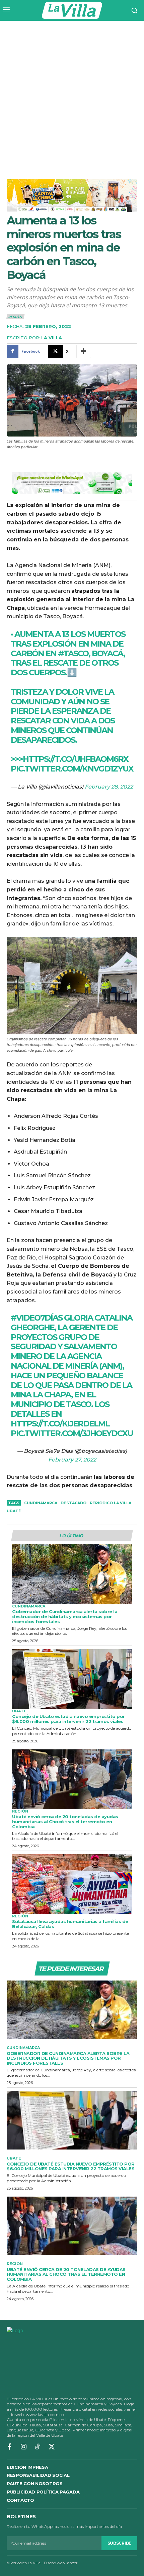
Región (15, 317)
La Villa (52, 338)
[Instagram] (23, 2447)
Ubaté (14, 1511)
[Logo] (72, 10)
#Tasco (73, 653)
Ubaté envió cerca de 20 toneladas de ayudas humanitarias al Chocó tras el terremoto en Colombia (65, 1822)
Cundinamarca (41, 1503)
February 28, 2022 (109, 787)
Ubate (19, 1711)
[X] (52, 2447)
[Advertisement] (72, 96)
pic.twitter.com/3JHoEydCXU (72, 1433)
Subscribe (119, 2543)
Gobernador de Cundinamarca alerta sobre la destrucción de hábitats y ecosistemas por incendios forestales (65, 1616)
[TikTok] (38, 2447)
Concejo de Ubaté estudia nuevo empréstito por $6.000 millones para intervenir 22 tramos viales (68, 1719)
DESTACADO (74, 1503)
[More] (84, 351)
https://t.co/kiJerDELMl (60, 1424)
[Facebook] (9, 2447)
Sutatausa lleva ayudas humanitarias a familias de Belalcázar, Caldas (70, 1924)
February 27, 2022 (72, 1460)
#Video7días (37, 1318)
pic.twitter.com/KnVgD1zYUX (72, 769)
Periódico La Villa (111, 1503)
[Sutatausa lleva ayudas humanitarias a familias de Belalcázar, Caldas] (72, 1884)
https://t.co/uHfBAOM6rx (76, 759)
